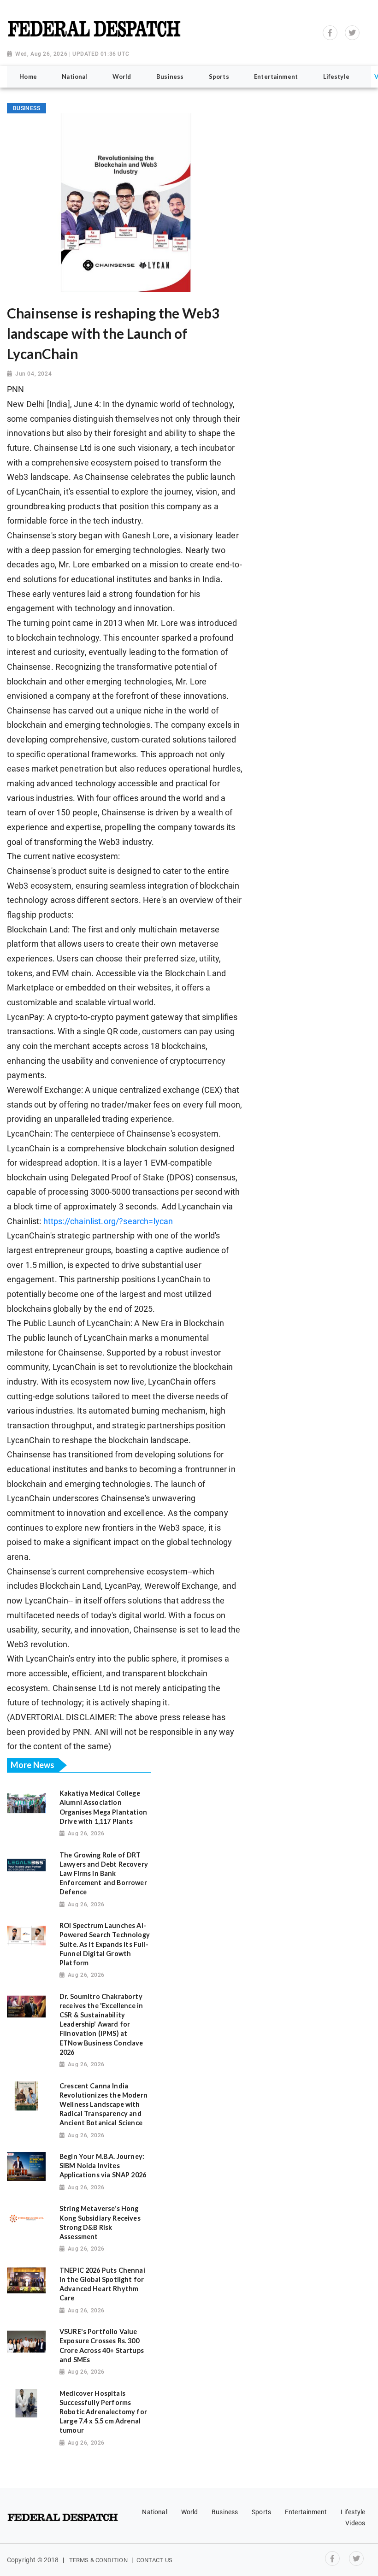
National (154, 2512)
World (190, 2512)
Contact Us (154, 2560)
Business (225, 2512)
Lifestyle (353, 2512)
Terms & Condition (98, 2560)
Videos (355, 2523)
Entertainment (306, 2512)
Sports (261, 2512)
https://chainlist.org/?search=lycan (108, 1221)
